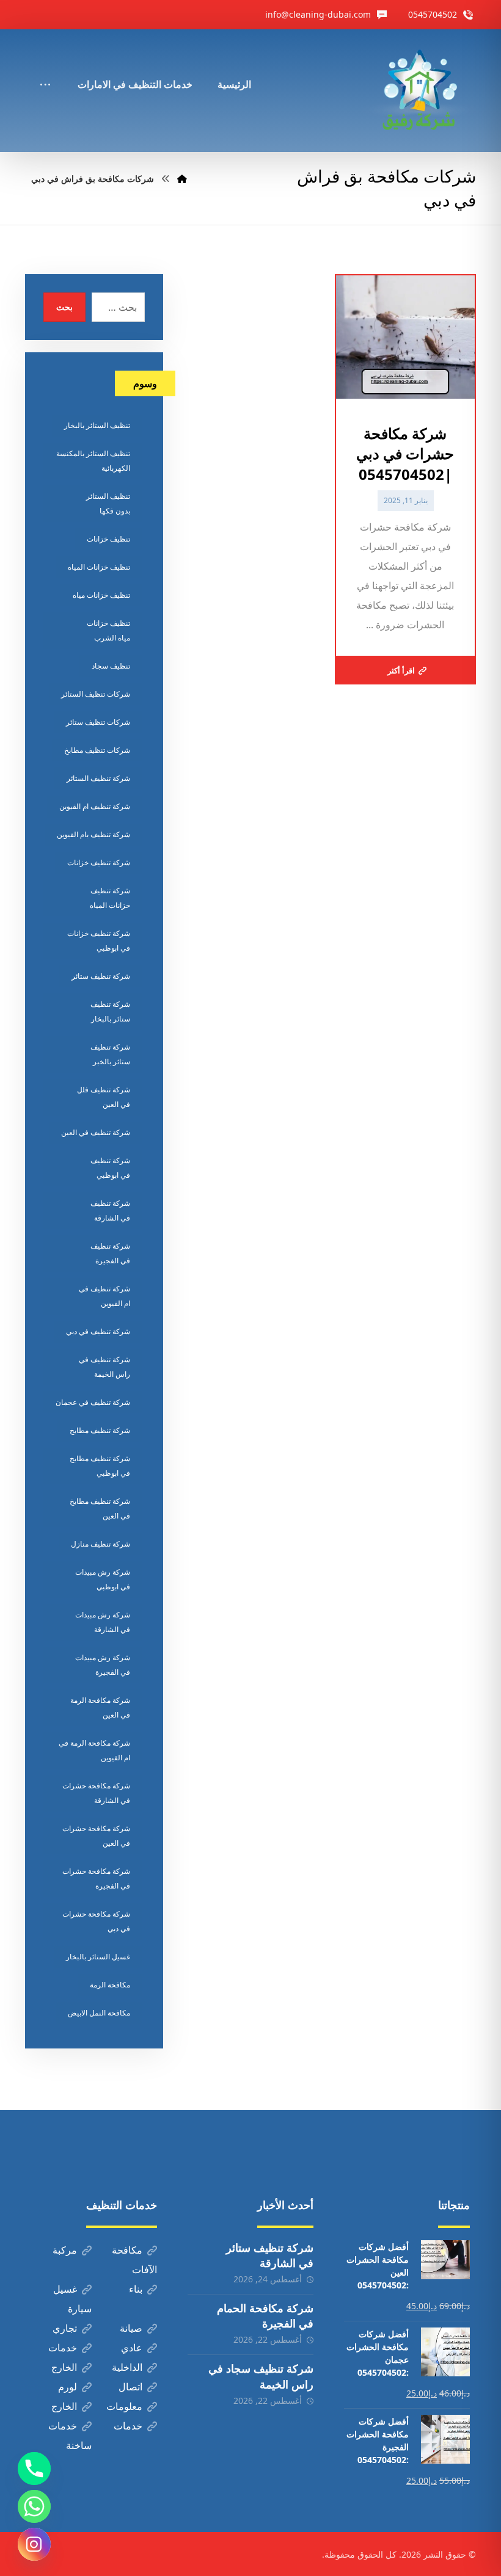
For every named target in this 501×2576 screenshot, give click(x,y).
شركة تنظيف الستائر (98, 778)
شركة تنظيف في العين (96, 1132)
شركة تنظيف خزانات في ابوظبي (99, 941)
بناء (136, 2289)
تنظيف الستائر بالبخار (97, 425)
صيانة (131, 2328)
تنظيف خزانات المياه (99, 567)
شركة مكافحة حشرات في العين (96, 1836)
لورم (68, 2387)
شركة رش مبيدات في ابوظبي (103, 1579)
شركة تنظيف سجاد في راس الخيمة (261, 2376)
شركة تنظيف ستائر (101, 976)
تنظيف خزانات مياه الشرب (108, 630)
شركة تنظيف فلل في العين (104, 1097)
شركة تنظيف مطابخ (100, 1430)
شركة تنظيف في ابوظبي (110, 1168)
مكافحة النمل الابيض (99, 2013)
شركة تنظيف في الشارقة (110, 1210)
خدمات (63, 2348)
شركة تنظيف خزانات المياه (110, 898)
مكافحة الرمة (110, 1985)
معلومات (124, 2406)
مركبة (65, 2250)
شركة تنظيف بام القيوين (93, 834)
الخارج (64, 2367)
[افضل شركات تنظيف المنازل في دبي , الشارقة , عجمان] (419, 91)
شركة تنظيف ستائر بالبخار (110, 1011)
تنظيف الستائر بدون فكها (108, 503)
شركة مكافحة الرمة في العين (100, 1707)
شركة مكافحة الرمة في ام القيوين (94, 1750)
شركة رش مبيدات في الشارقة (103, 1622)
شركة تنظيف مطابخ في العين (100, 1508)
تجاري (65, 2328)
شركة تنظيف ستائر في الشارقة (270, 2255)
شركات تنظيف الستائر (96, 694)
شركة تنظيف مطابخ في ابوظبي (100, 1466)
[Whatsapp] (34, 2506)
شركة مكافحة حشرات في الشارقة (96, 1793)
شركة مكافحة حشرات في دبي (96, 1921)
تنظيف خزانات (108, 539)
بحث (64, 307)
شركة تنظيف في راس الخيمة (104, 1367)
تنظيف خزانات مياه (101, 595)
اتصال (130, 2387)
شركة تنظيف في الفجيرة (110, 1253)
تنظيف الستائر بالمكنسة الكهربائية (93, 461)
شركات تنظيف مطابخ (97, 750)
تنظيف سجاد (111, 666)
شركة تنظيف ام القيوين (95, 806)
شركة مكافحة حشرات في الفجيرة (96, 1878)
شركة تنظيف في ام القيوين (104, 1296)
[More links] (45, 68)
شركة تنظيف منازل (101, 1544)
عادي (132, 2348)
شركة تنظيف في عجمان (93, 1402)
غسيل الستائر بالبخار (98, 1957)
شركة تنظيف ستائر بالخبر (110, 1054)
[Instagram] (34, 2544)
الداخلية (127, 2367)
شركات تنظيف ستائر (98, 722)
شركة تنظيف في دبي (98, 1331)
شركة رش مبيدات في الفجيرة (103, 1665)
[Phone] (34, 2469)
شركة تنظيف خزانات (99, 862)
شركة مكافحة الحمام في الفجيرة (265, 2316)
